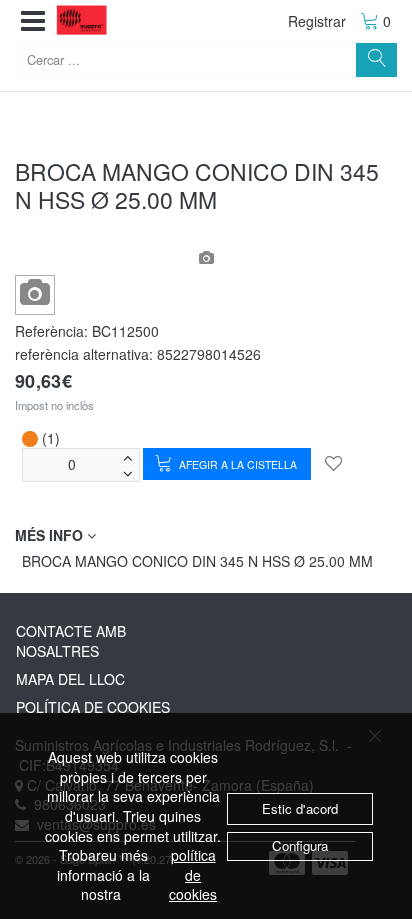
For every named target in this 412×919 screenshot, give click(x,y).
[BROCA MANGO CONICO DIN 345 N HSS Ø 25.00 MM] (35, 293)
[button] (33, 21)
